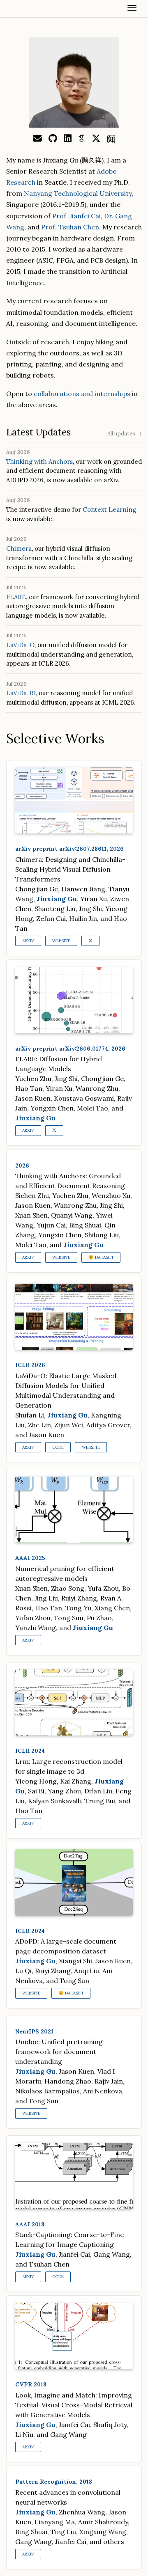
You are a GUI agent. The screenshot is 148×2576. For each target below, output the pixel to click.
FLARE (16, 597)
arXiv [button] (28, 941)
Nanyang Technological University (78, 193)
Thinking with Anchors (39, 461)
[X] (96, 139)
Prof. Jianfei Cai (76, 216)
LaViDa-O (20, 645)
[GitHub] (53, 139)
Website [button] (61, 941)
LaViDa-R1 (21, 693)
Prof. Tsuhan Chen (70, 227)
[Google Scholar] (82, 139)
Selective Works (55, 738)
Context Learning (109, 509)
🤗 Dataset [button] (101, 1257)
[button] (90, 941)
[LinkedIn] (68, 139)
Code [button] (58, 1447)
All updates (125, 434)
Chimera (19, 548)
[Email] (37, 139)
